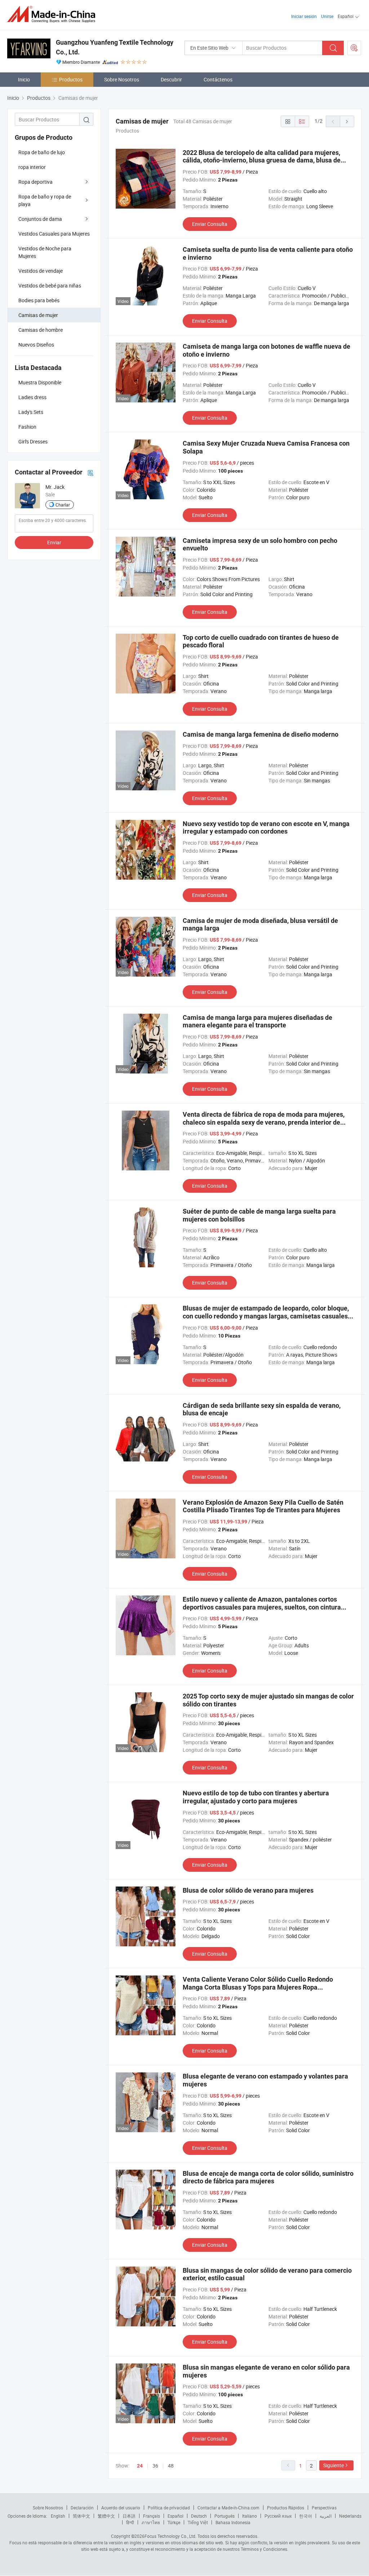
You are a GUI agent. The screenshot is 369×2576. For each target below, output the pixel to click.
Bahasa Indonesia (233, 2522)
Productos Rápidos (286, 2508)
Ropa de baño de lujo (42, 152)
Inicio (24, 79)
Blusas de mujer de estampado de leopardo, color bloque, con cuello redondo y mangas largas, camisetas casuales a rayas (268, 1316)
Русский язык (278, 2516)
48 (171, 2466)
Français (152, 2516)
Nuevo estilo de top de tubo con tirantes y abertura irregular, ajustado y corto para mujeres (256, 1797)
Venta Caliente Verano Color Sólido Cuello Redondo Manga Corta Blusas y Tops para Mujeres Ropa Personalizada (258, 1987)
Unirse (327, 16)
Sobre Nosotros (122, 79)
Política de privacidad (169, 2508)
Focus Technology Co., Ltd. (170, 2536)
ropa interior (32, 167)
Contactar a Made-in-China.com (228, 2508)
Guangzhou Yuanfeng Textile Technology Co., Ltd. (115, 47)
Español (175, 2516)
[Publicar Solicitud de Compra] (354, 48)
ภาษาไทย (151, 2522)
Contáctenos (218, 79)
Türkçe (174, 2522)
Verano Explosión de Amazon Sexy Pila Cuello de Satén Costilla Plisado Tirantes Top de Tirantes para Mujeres (263, 1506)
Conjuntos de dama (40, 219)
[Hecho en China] (54, 14)
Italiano (250, 2516)
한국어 (306, 2516)
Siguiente (334, 2465)
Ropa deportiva (35, 182)
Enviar (54, 542)
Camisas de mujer (38, 315)
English (58, 2516)
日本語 (129, 2516)
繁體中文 (106, 2516)
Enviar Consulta (210, 224)
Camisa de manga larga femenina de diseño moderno (261, 734)
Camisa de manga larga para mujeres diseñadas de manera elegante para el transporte (257, 1021)
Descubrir (171, 79)
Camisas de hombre (41, 330)
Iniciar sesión (304, 16)
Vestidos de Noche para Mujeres (45, 252)
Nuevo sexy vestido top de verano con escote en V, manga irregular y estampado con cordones (266, 828)
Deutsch (199, 2516)
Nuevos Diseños (36, 345)
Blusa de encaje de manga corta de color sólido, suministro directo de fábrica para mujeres (268, 2177)
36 (155, 2466)
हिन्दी (130, 2522)
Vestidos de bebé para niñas (50, 285)
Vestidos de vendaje (41, 271)
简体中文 (81, 2516)
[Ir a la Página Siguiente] (347, 121)
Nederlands (350, 2516)
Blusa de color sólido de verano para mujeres (248, 1890)
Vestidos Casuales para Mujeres (54, 234)
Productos (71, 79)
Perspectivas (324, 2508)
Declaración (82, 2508)
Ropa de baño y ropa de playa (45, 200)
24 (140, 2466)
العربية (326, 2516)
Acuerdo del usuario (121, 2508)
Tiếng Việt (198, 2522)
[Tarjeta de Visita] (90, 472)
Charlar (63, 505)
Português (224, 2516)
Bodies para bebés (39, 300)
